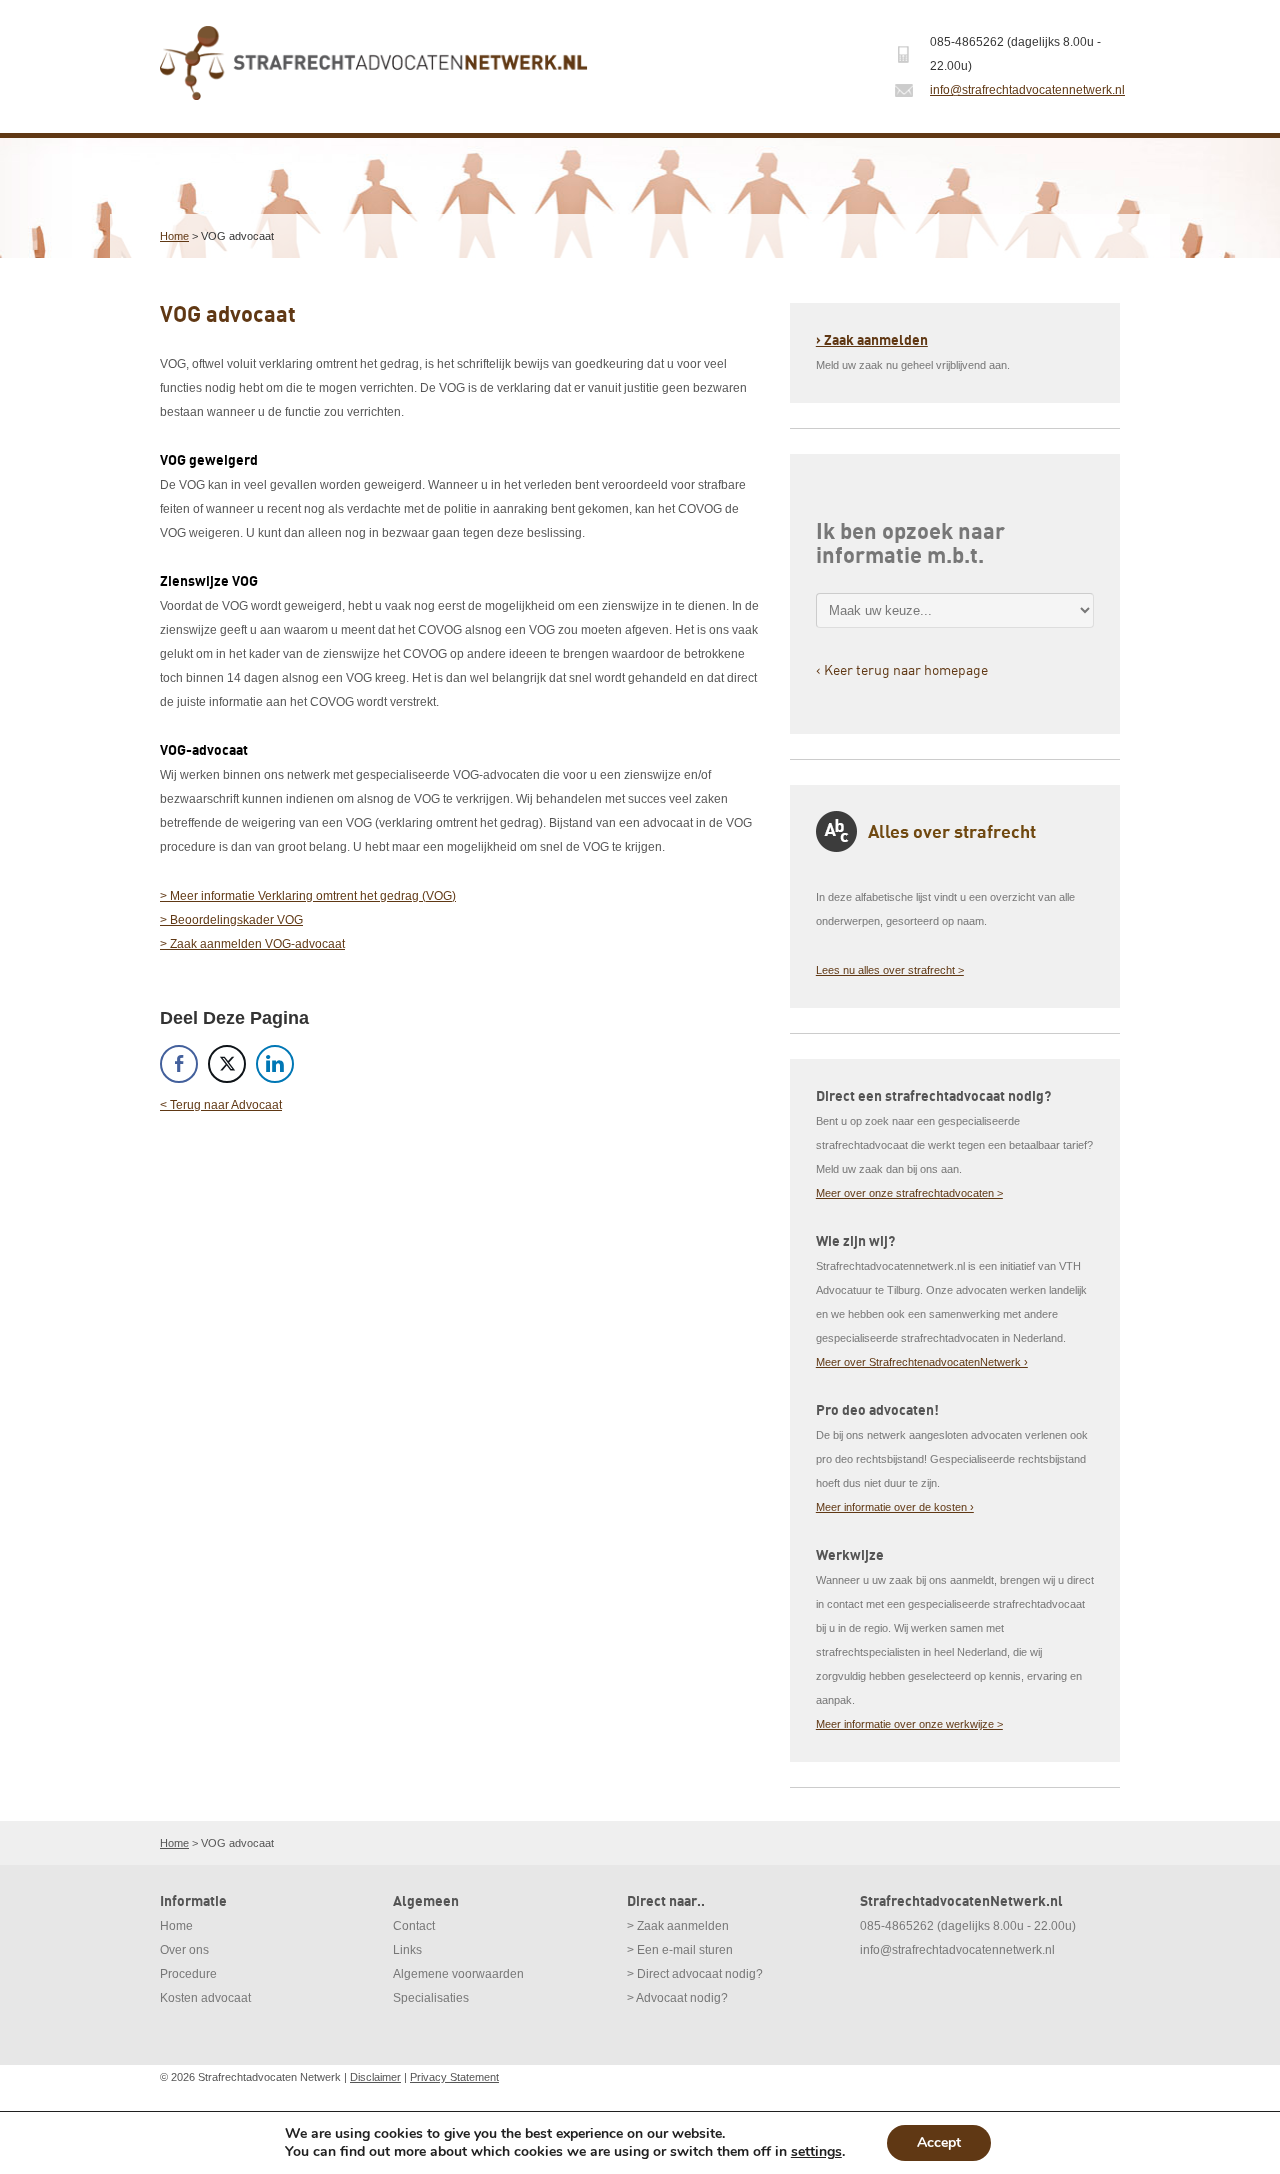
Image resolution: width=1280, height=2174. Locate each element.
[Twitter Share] (227, 1064)
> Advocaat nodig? (677, 1998)
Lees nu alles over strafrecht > (890, 970)
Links (407, 1950)
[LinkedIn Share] (275, 1064)
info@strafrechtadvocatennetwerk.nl (1027, 90)
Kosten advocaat (205, 1998)
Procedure (188, 1974)
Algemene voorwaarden (458, 1974)
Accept (939, 2142)
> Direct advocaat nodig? (695, 1974)
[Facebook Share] (179, 1064)
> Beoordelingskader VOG (231, 920)
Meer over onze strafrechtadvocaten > (909, 1193)
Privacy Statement (454, 2077)
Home (174, 236)
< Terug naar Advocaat (221, 1105)
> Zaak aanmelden (678, 1926)
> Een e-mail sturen (680, 1950)
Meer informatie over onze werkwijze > (909, 1724)
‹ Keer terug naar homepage (902, 669)
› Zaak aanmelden (872, 340)
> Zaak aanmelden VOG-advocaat (252, 944)
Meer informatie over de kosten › (895, 1507)
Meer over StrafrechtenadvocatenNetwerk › (922, 1362)
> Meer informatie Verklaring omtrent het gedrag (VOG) (308, 896)
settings (816, 2152)
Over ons (184, 1950)
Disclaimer (375, 2077)
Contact (414, 1926)
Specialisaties (431, 1998)
